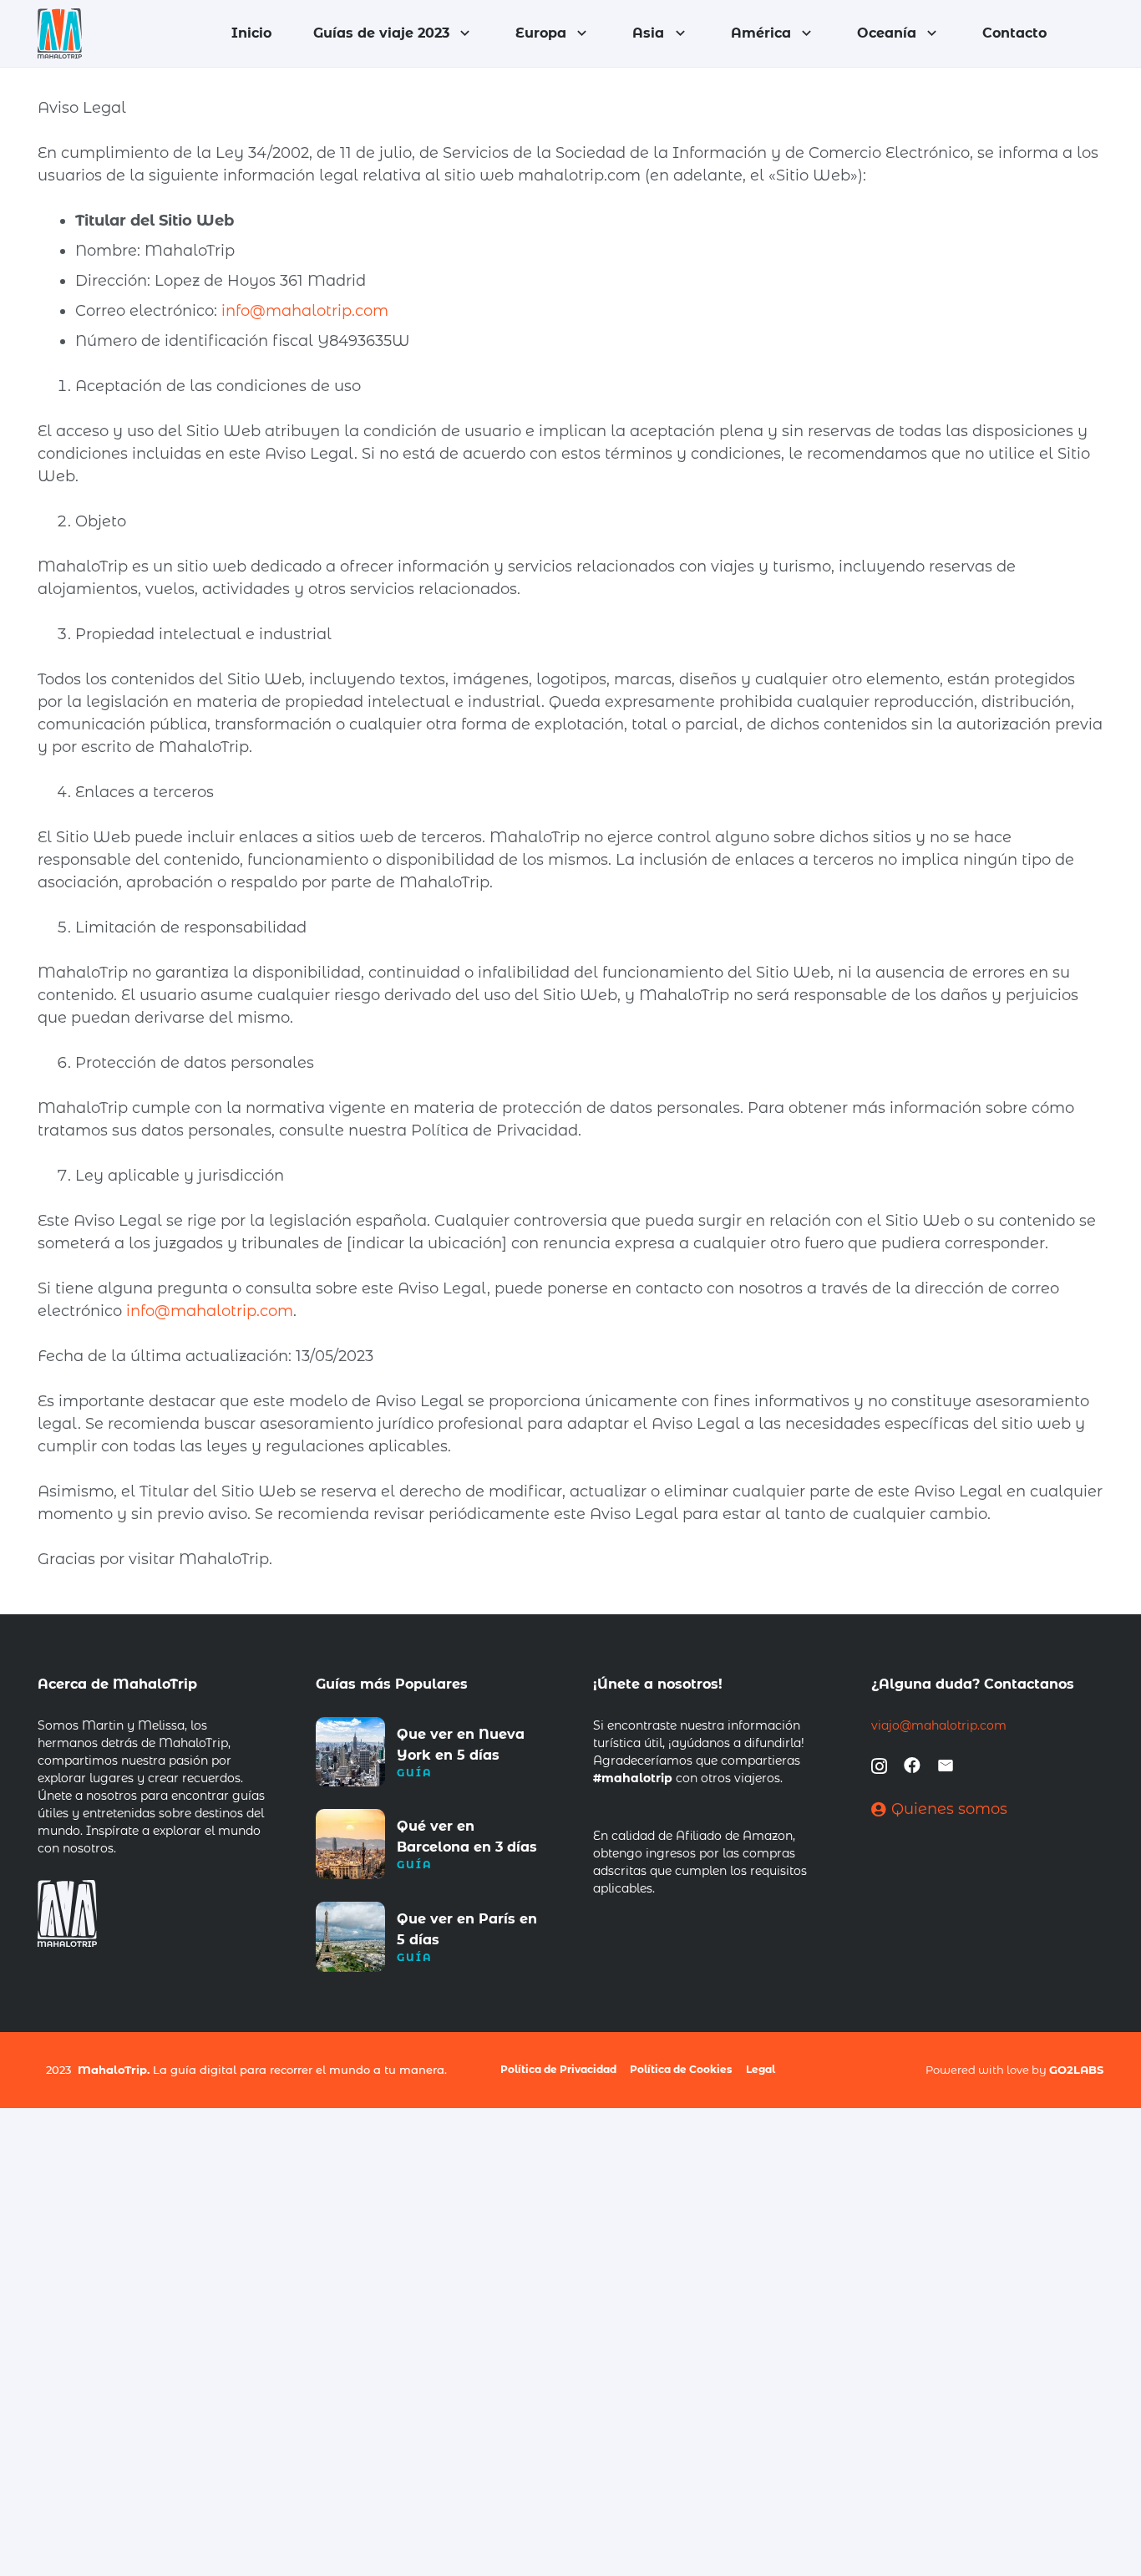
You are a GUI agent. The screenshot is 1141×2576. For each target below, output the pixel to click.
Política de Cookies (681, 2069)
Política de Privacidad (558, 2069)
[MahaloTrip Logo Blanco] (71, 1913)
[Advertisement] (501, 2225)
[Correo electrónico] (946, 1766)
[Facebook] (912, 1766)
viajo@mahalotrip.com (939, 1725)
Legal (761, 2069)
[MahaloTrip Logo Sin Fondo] (60, 33)
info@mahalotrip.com (305, 311)
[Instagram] (879, 1766)
